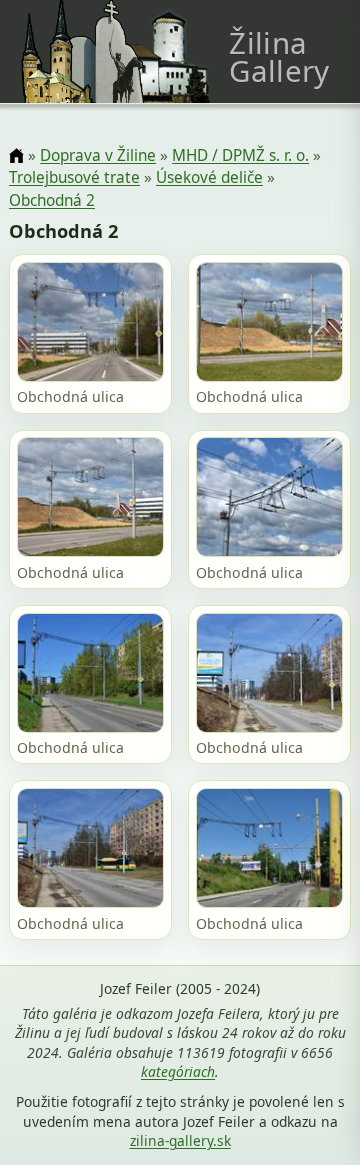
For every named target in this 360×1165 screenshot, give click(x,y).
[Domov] (16, 156)
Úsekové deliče (209, 177)
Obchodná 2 (52, 200)
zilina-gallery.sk (180, 1140)
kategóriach (178, 1071)
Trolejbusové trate (74, 177)
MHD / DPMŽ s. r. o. (240, 155)
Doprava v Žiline (98, 155)
